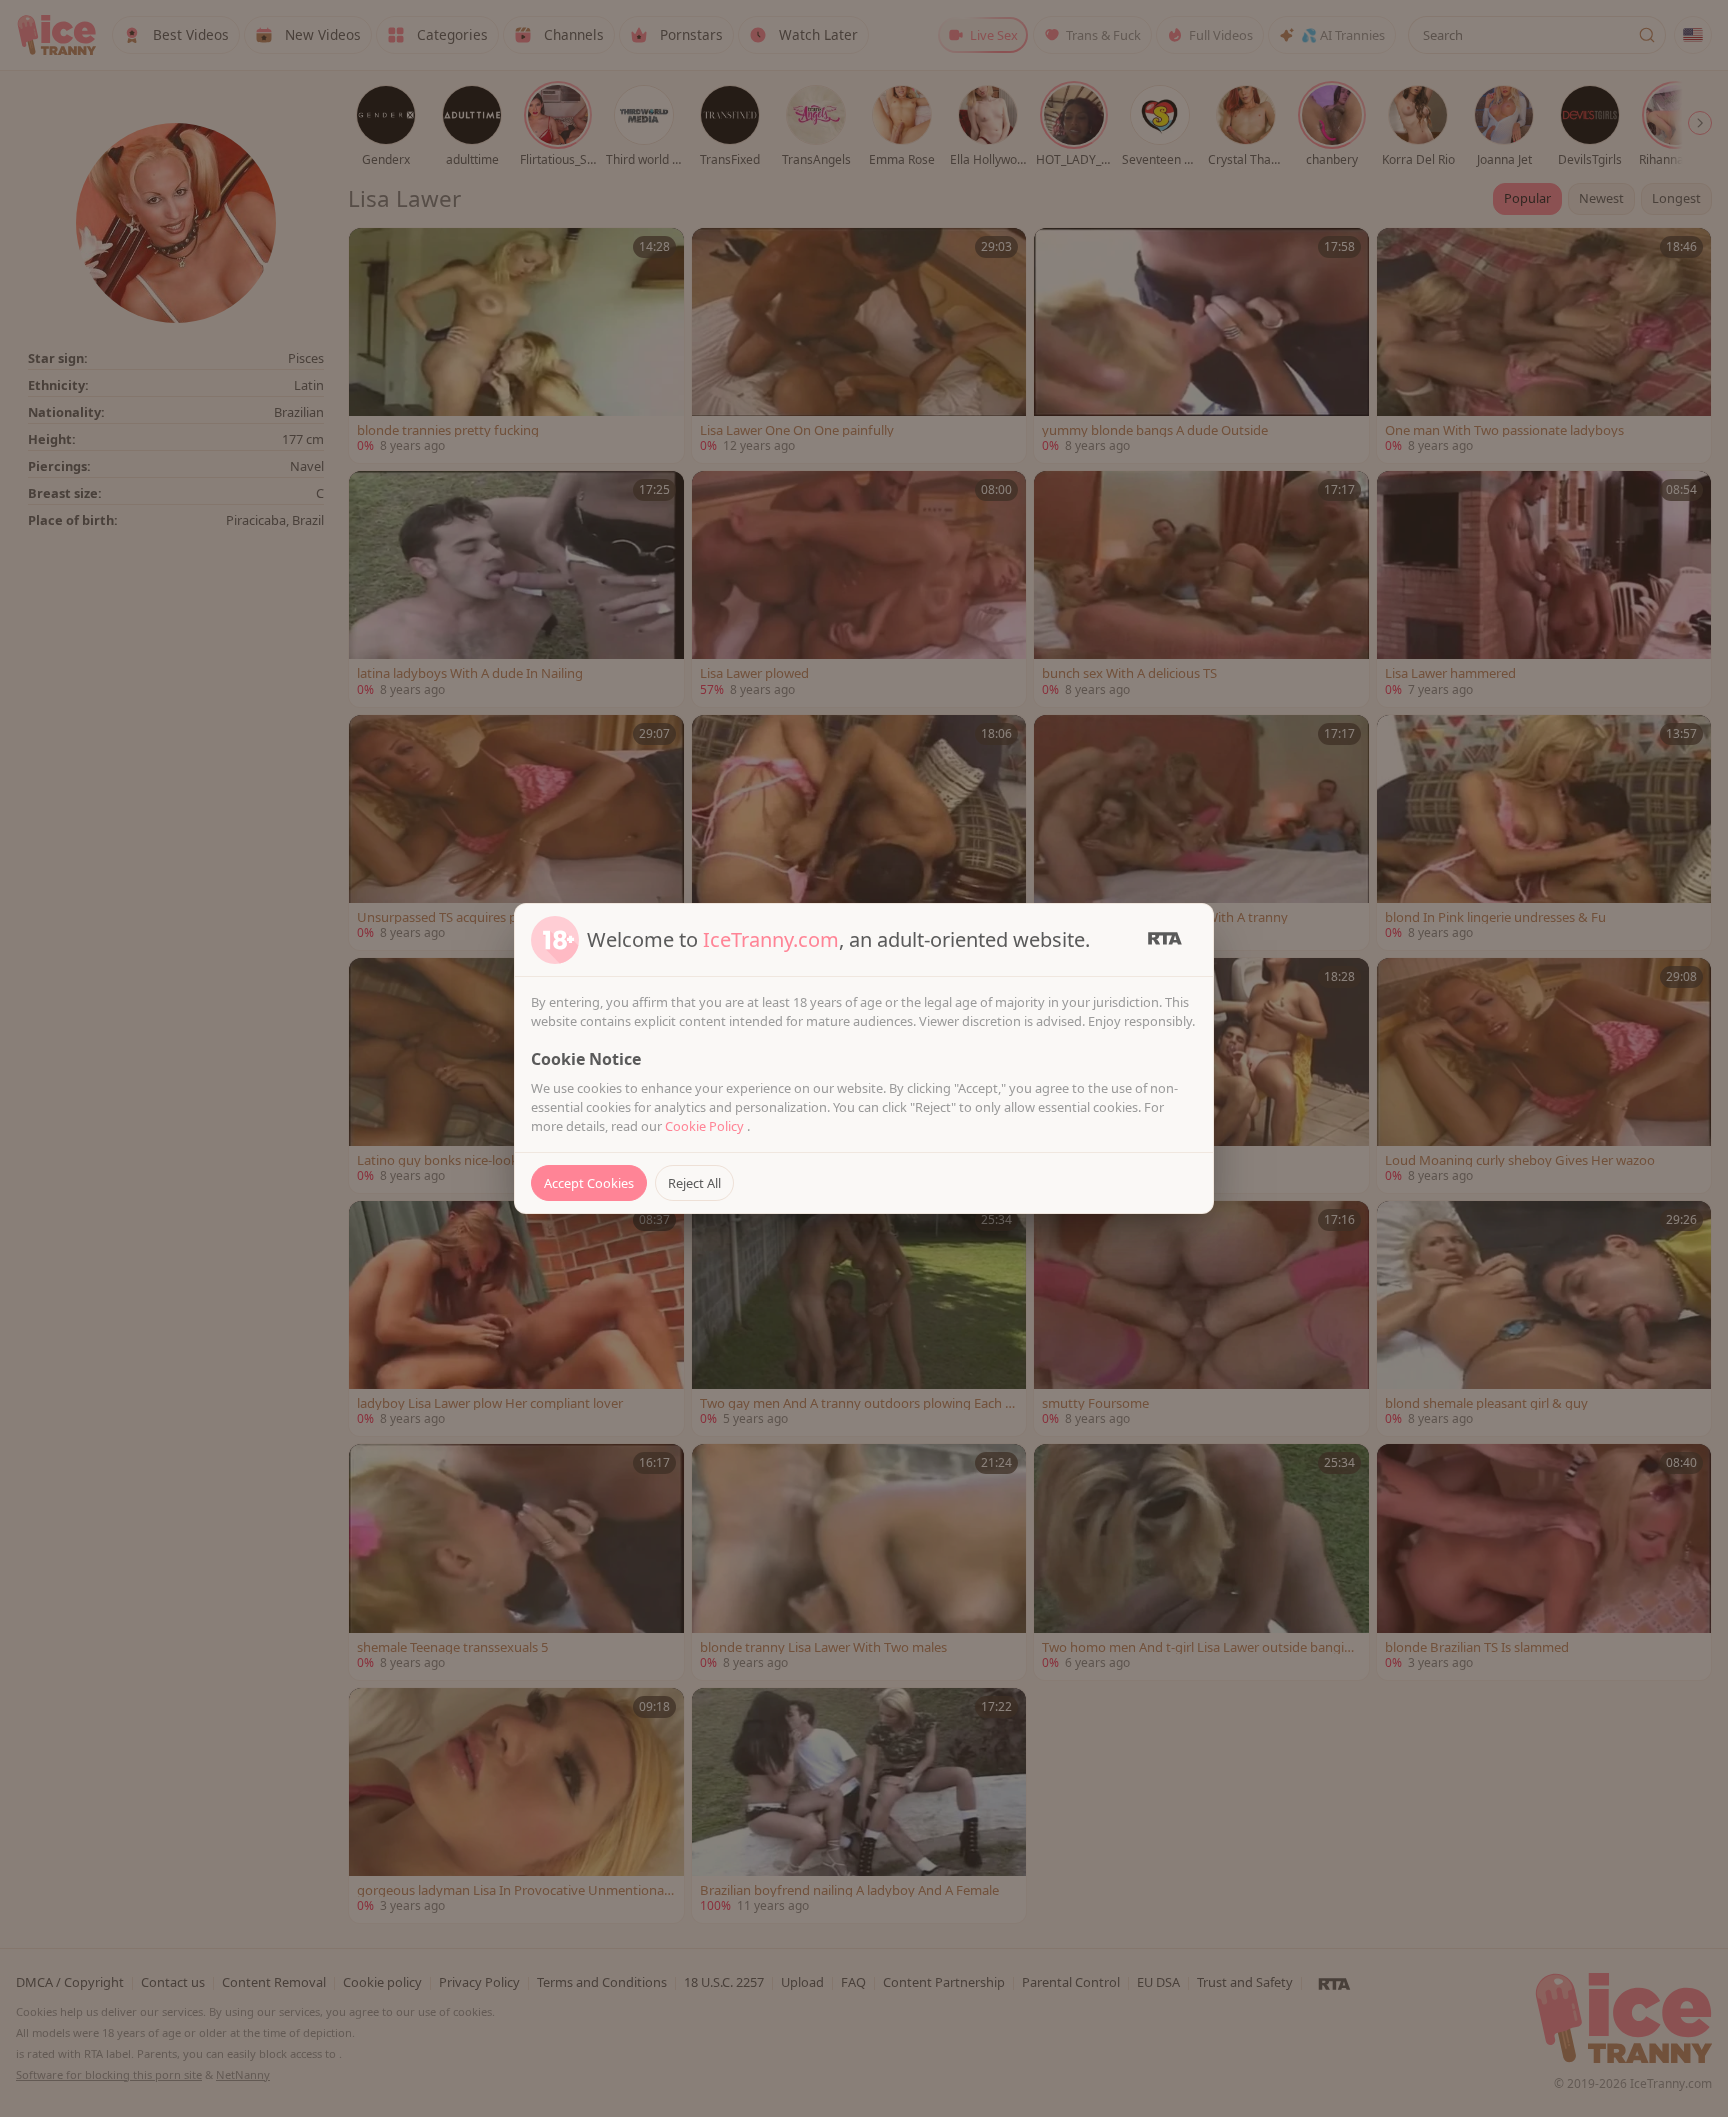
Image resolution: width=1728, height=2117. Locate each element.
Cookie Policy (706, 1126)
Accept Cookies (589, 1183)
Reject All (694, 1183)
